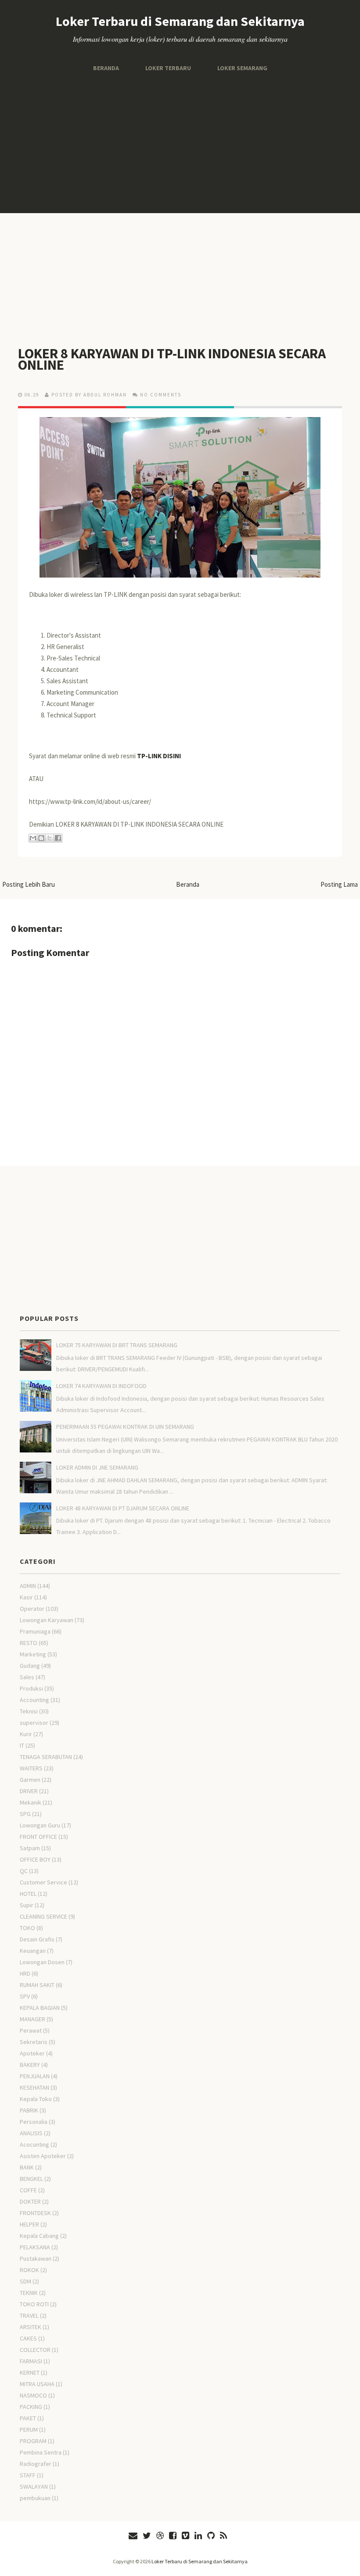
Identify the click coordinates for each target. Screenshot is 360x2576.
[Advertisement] (180, 143)
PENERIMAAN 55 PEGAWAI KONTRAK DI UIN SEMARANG (125, 1427)
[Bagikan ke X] (50, 838)
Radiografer (36, 2464)
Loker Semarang (242, 68)
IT (22, 1745)
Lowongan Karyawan (47, 1620)
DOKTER (30, 2201)
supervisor (34, 1723)
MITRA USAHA (37, 2384)
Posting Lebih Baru (29, 884)
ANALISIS (31, 2133)
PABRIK (29, 2110)
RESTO (29, 1643)
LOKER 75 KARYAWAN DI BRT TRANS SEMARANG (117, 1345)
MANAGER (32, 2019)
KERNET (30, 2373)
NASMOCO (33, 2395)
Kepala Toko (36, 2099)
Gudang (30, 1666)
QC (24, 1871)
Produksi (31, 1688)
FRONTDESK (35, 2213)
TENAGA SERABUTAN (46, 1757)
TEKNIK (29, 2293)
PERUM (29, 2430)
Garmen (30, 1780)
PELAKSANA (35, 2247)
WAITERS (31, 1768)
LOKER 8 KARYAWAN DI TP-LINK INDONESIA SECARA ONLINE (172, 359)
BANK (27, 2167)
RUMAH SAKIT (37, 1985)
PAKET (28, 2418)
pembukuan (35, 2498)
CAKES (28, 2338)
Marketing (33, 1654)
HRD (25, 1973)
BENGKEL (31, 2179)
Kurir (26, 1734)
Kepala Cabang (39, 2236)
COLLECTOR (35, 2350)
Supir (27, 1905)
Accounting (34, 1700)
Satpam (30, 1848)
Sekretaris (34, 2042)
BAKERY (30, 2065)
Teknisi (29, 1711)
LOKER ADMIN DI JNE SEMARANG (97, 1467)
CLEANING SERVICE (43, 1916)
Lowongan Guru (40, 1825)
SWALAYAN (34, 2487)
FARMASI (31, 2361)
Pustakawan (36, 2258)
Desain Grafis (37, 1939)
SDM (25, 2281)
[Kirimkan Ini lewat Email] (33, 838)
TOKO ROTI (34, 2304)
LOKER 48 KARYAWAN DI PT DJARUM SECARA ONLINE (123, 1508)
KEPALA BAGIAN (40, 2008)
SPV (25, 1996)
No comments (161, 395)
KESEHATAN (34, 2087)
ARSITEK (31, 2327)
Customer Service (43, 1882)
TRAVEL (29, 2316)
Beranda (106, 68)
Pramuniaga (35, 1631)
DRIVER (29, 1791)
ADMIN (28, 1586)
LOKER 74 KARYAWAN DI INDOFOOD (101, 1386)
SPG (25, 1814)
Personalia (34, 2122)
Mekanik (31, 1802)
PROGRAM (33, 2441)
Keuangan (33, 1951)
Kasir (26, 1597)
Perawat (31, 2030)
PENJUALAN (35, 2076)
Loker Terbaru (168, 68)
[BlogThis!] (41, 838)
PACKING (31, 2407)
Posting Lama (339, 884)
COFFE (28, 2190)
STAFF (28, 2475)
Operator (32, 1609)
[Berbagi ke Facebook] (58, 838)
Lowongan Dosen (42, 1962)
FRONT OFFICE (38, 1837)
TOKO (27, 1928)
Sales (27, 1677)
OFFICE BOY (35, 1859)
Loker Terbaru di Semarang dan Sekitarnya (180, 21)
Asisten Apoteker (43, 2156)
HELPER (29, 2224)
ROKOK (29, 2270)
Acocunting (34, 2144)
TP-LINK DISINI (159, 756)
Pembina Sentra (41, 2452)
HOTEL (28, 1894)
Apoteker (32, 2053)
